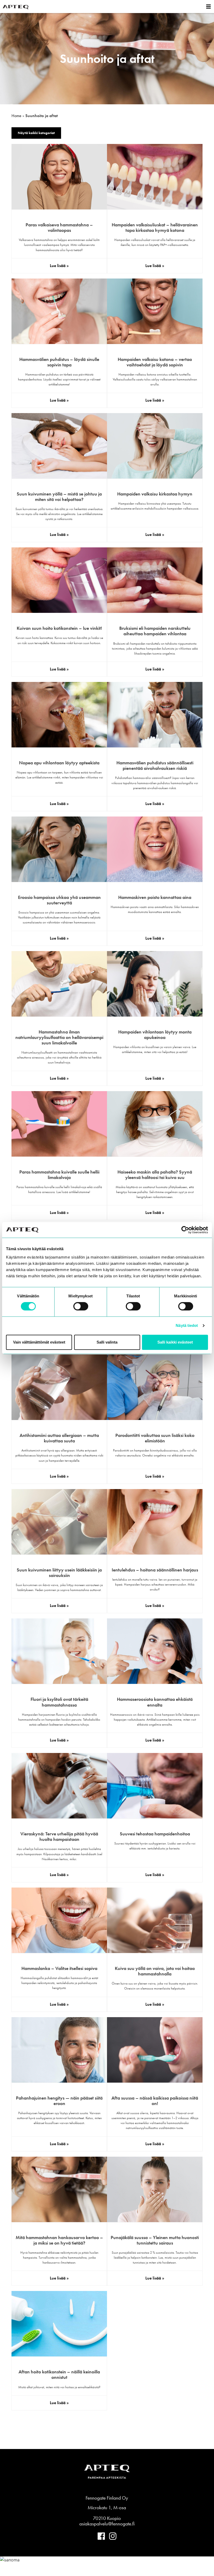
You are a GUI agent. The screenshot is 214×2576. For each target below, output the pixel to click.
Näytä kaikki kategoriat (36, 133)
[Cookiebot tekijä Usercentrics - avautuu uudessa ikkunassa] (185, 1230)
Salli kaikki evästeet (175, 1342)
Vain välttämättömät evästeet (39, 1342)
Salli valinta (107, 1342)
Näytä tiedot (187, 1325)
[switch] (81, 1306)
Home (16, 116)
